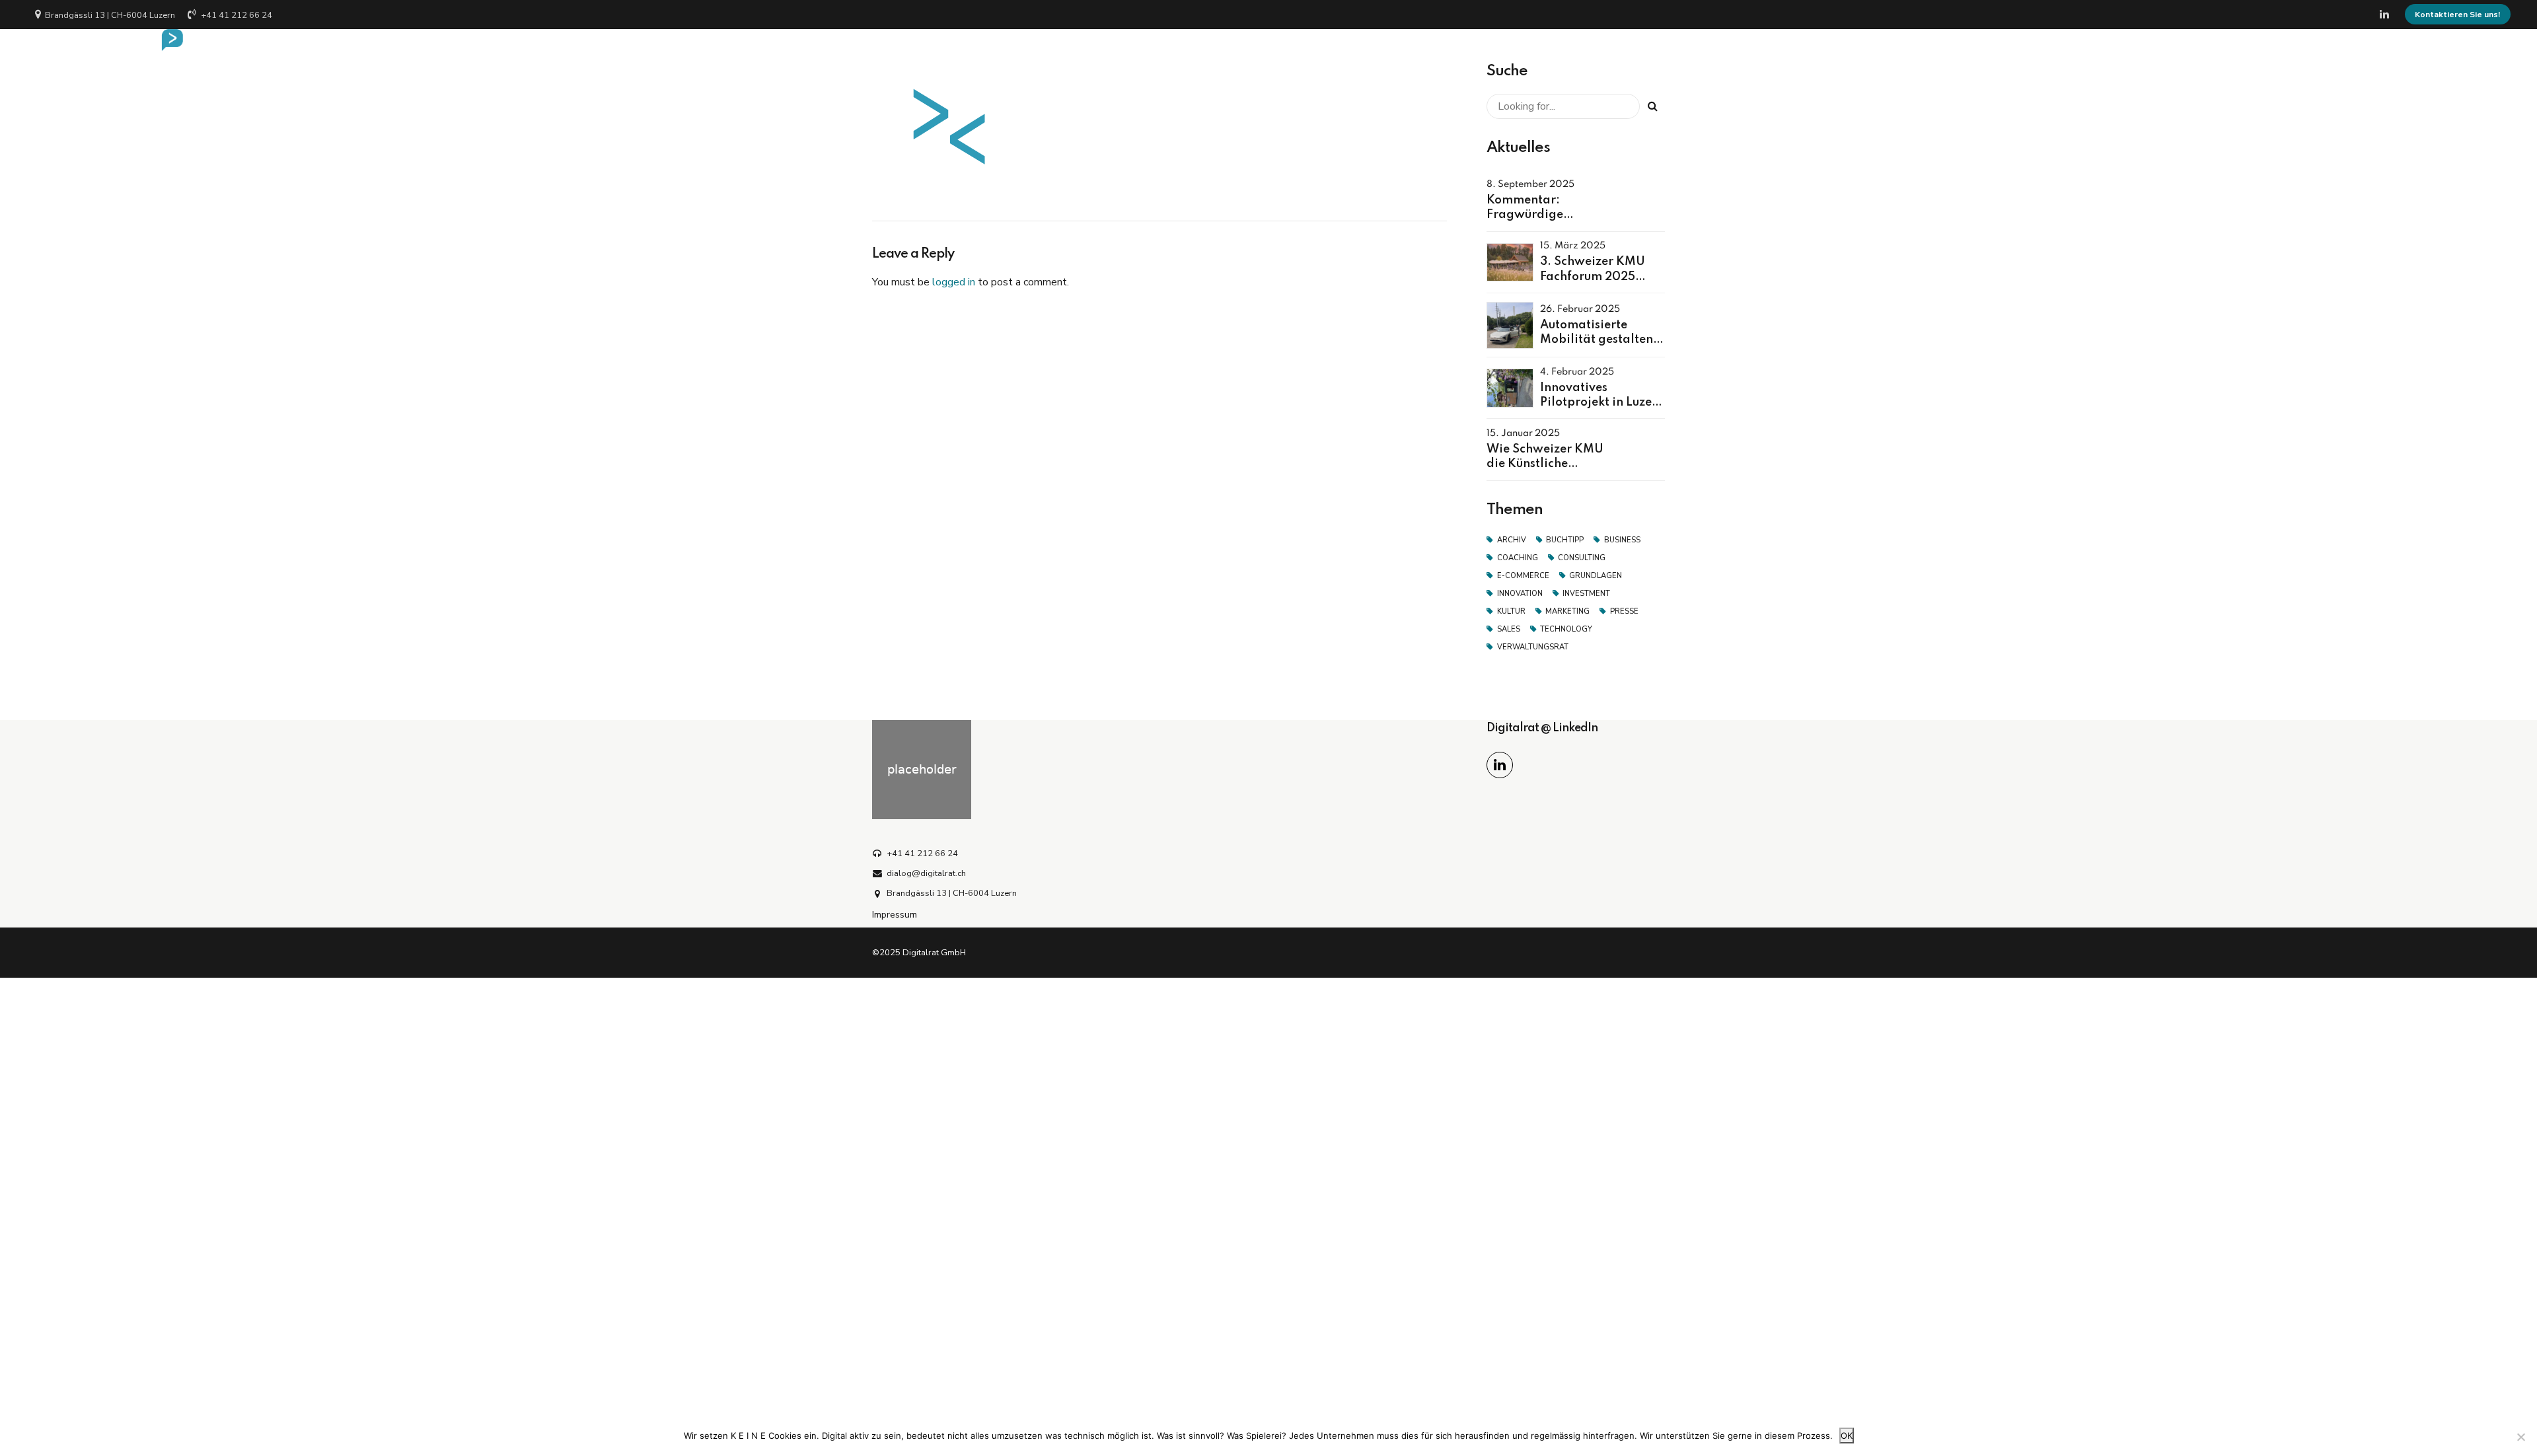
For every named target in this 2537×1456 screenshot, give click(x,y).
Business (1622, 540)
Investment (1586, 594)
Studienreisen (2326, 55)
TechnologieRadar (2116, 55)
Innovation (1915, 55)
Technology (1566, 629)
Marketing (1567, 611)
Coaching (1518, 558)
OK (1847, 1436)
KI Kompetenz (1825, 55)
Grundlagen (1596, 576)
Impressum (895, 914)
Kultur (1511, 611)
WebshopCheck (2226, 55)
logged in (954, 282)
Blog (2486, 55)
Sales (1509, 629)
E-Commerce (1523, 576)
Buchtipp (1565, 540)
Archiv (1512, 540)
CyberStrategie (2007, 55)
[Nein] (2520, 1437)
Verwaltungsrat (1533, 647)
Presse (1624, 611)
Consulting (1582, 558)
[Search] (1652, 106)
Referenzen (2416, 55)
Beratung (1738, 55)
